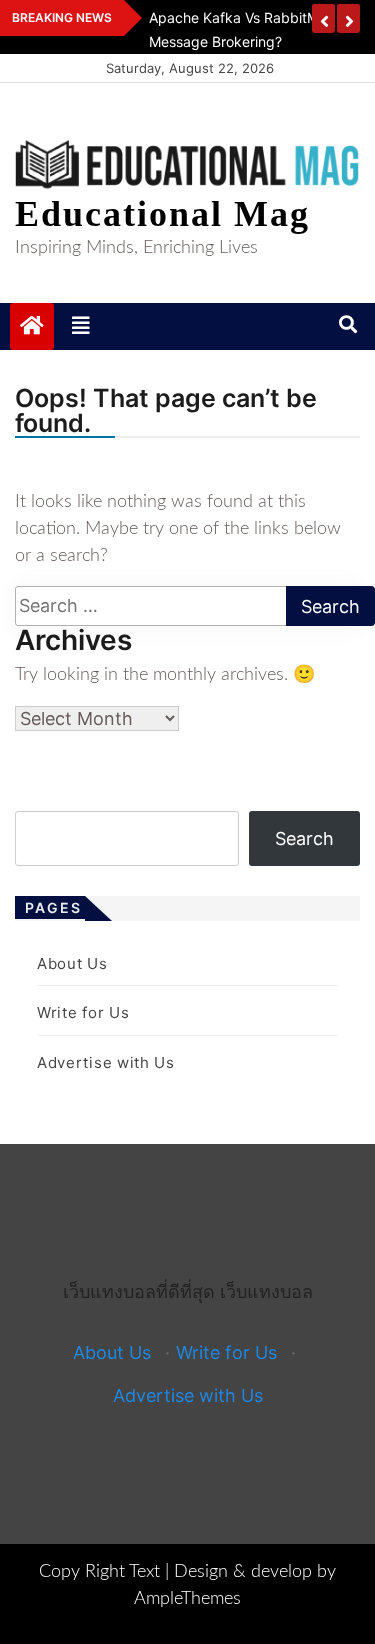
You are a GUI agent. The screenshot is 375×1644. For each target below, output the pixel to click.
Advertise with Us (106, 1062)
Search (304, 838)
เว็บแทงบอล (266, 1291)
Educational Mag (162, 214)
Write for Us (83, 1012)
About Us (72, 963)
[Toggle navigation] (81, 326)
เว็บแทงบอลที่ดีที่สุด (139, 1291)
